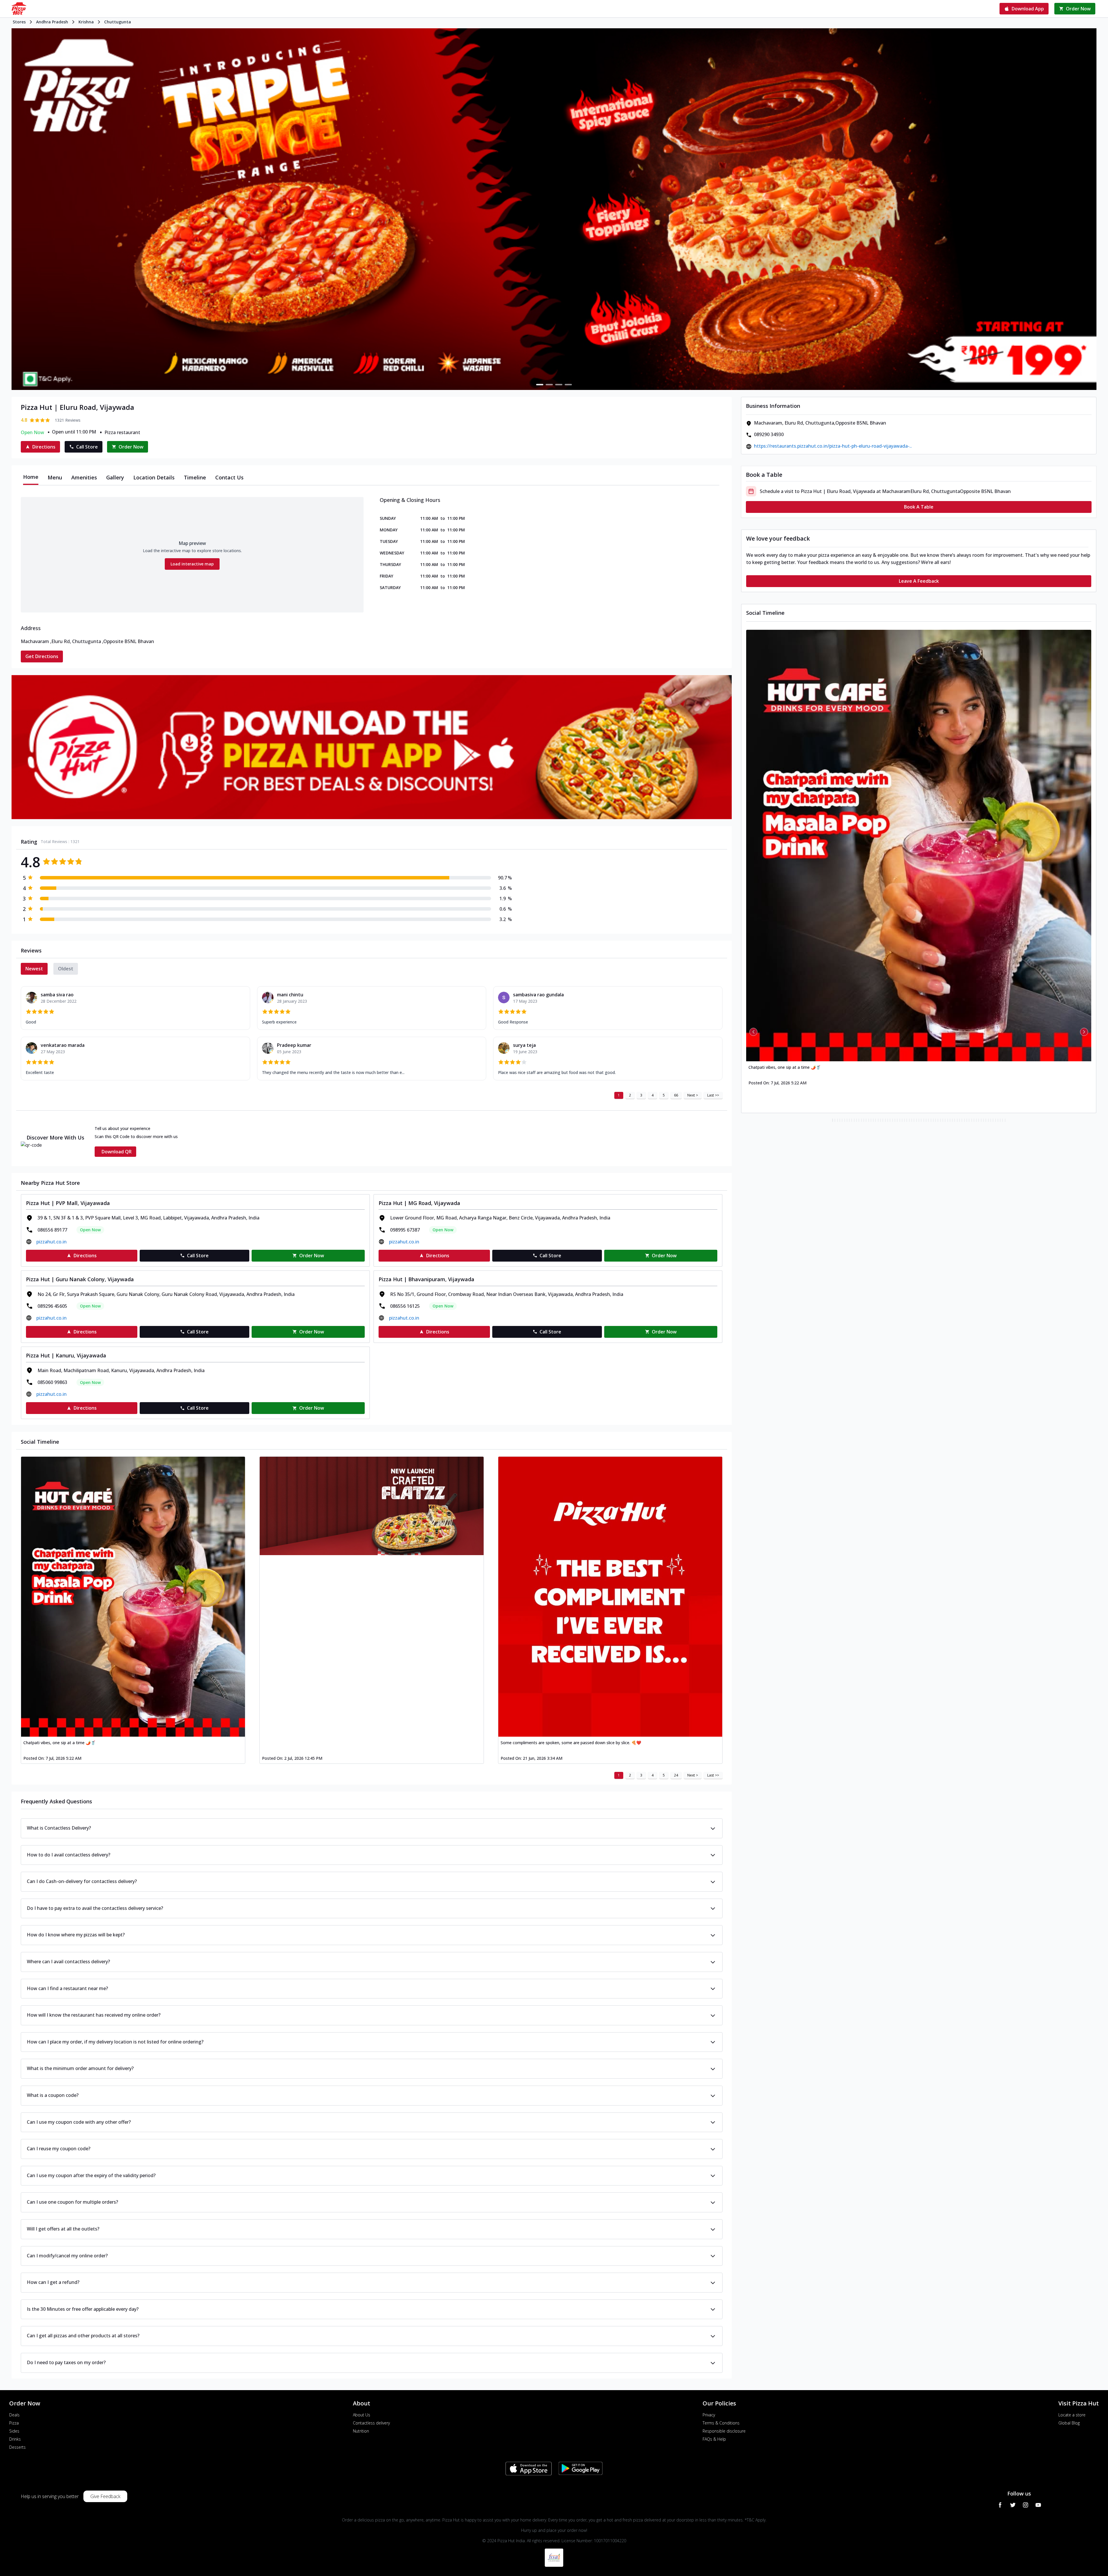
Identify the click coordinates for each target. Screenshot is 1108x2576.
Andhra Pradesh (52, 22)
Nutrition (361, 2431)
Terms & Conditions (721, 2423)
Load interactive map (192, 564)
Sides (14, 2431)
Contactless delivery (371, 2423)
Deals (14, 2415)
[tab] (31, 477)
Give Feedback (105, 2496)
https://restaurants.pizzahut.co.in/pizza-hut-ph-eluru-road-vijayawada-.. (833, 446)
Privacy (709, 2415)
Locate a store (1072, 2415)
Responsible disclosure (724, 2431)
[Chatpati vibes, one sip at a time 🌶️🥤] (133, 1597)
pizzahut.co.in (52, 1242)
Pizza (14, 2423)
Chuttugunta (118, 22)
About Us (362, 2415)
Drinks (15, 2439)
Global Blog (1069, 2423)
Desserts (17, 2447)
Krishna (86, 22)
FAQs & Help (714, 2439)
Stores (19, 22)
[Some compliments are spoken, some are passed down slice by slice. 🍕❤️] (610, 1597)
